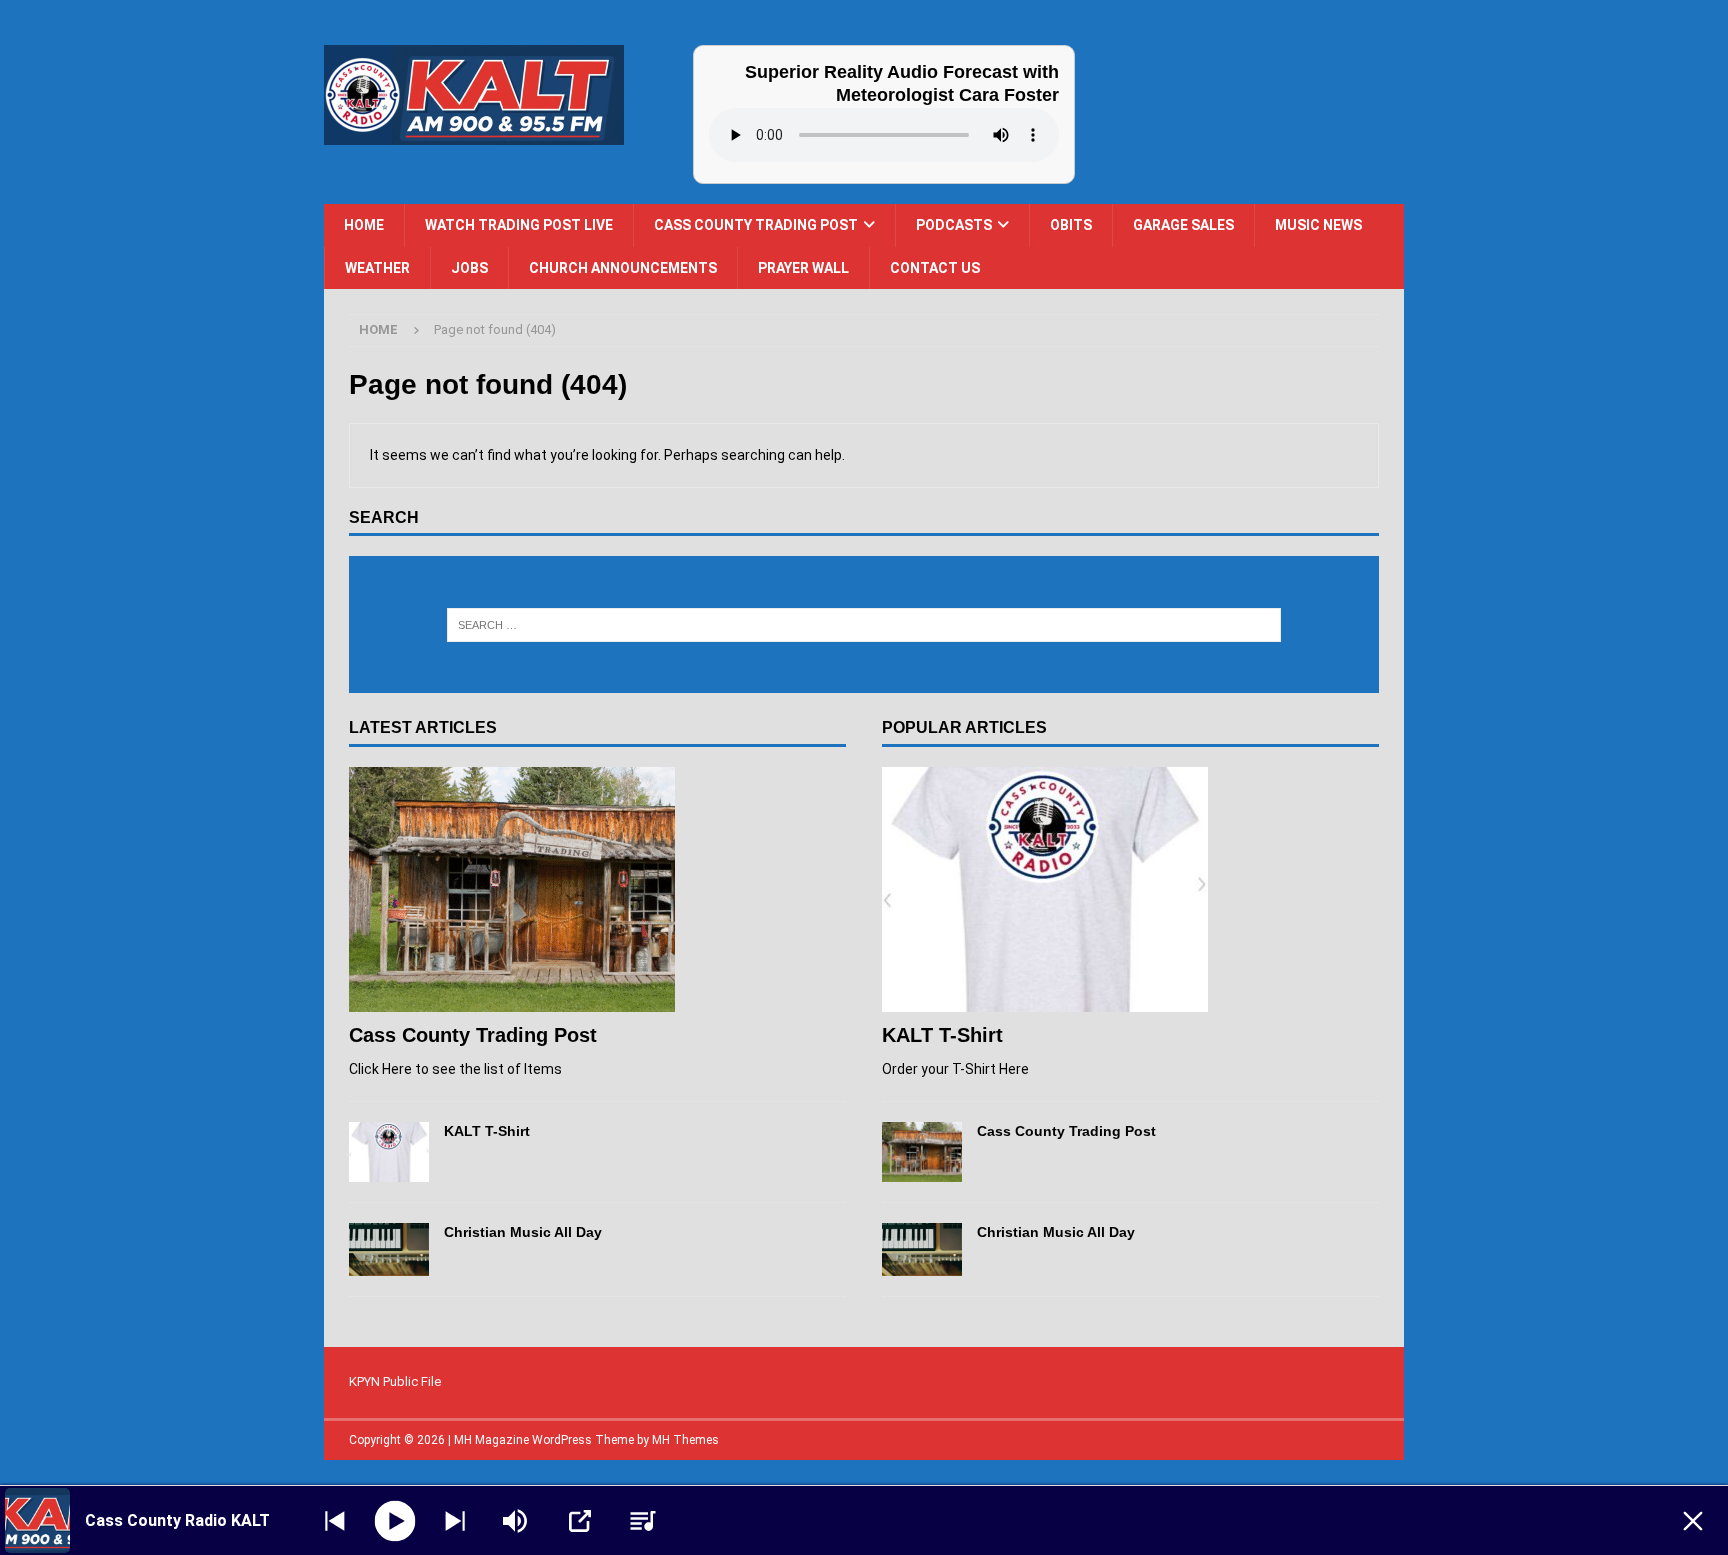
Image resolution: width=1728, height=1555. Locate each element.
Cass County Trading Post (756, 225)
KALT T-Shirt (487, 1131)
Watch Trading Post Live (519, 225)
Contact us (935, 268)
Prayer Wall (803, 268)
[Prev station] (455, 1521)
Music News (1318, 225)
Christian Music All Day (523, 1232)
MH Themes (685, 1440)
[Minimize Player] (1693, 1521)
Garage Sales (1183, 225)
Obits (1071, 225)
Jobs (469, 268)
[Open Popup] (580, 1521)
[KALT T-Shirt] (389, 1152)
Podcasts (954, 225)
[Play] (395, 1520)
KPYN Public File (395, 1381)
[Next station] (335, 1521)
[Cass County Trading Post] (597, 889)
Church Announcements (623, 268)
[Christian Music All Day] (389, 1249)
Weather (377, 268)
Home (364, 225)
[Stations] (643, 1521)
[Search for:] (864, 625)
